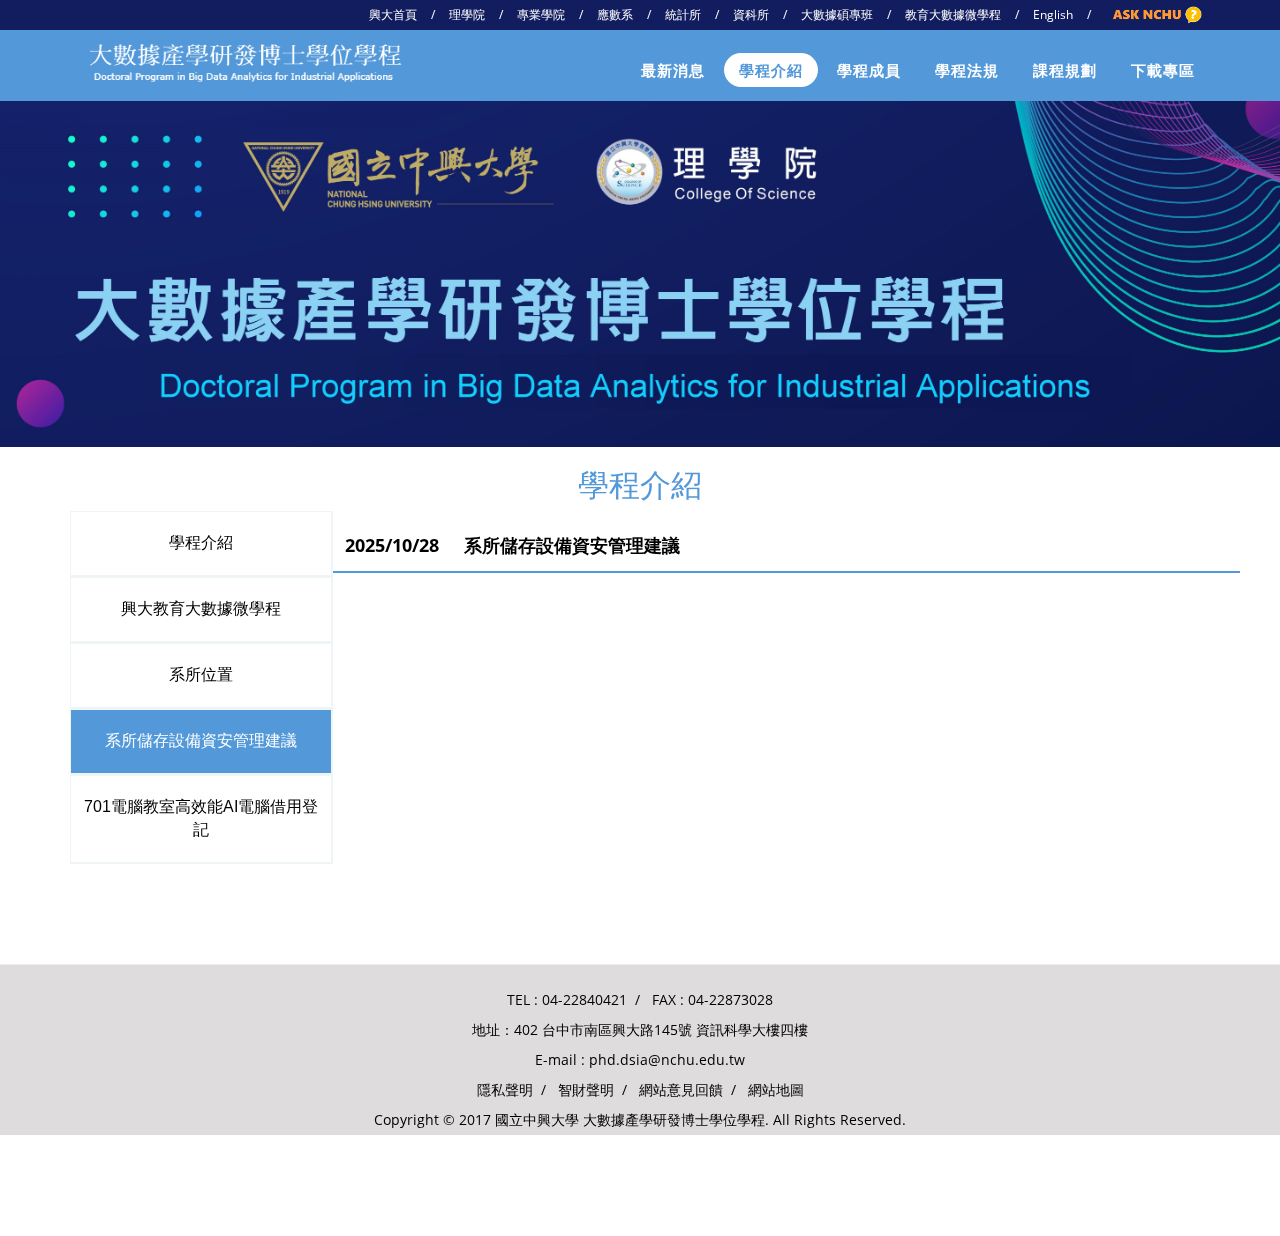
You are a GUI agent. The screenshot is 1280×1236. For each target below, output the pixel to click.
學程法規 (967, 70)
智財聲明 (586, 1089)
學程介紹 (771, 70)
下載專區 (1163, 70)
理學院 (467, 14)
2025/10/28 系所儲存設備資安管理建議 (512, 545)
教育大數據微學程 (953, 14)
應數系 (615, 14)
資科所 (751, 14)
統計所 (683, 14)
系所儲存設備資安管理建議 (201, 740)
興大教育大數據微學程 (201, 608)
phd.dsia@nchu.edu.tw (667, 1059)
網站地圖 (776, 1089)
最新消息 (673, 70)
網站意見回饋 (681, 1089)
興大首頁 (393, 14)
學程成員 (869, 70)
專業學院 (541, 14)
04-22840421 (584, 999)
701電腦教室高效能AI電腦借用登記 (201, 818)
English (1053, 14)
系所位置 (201, 674)
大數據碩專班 (837, 14)
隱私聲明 (505, 1089)
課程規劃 (1065, 70)
